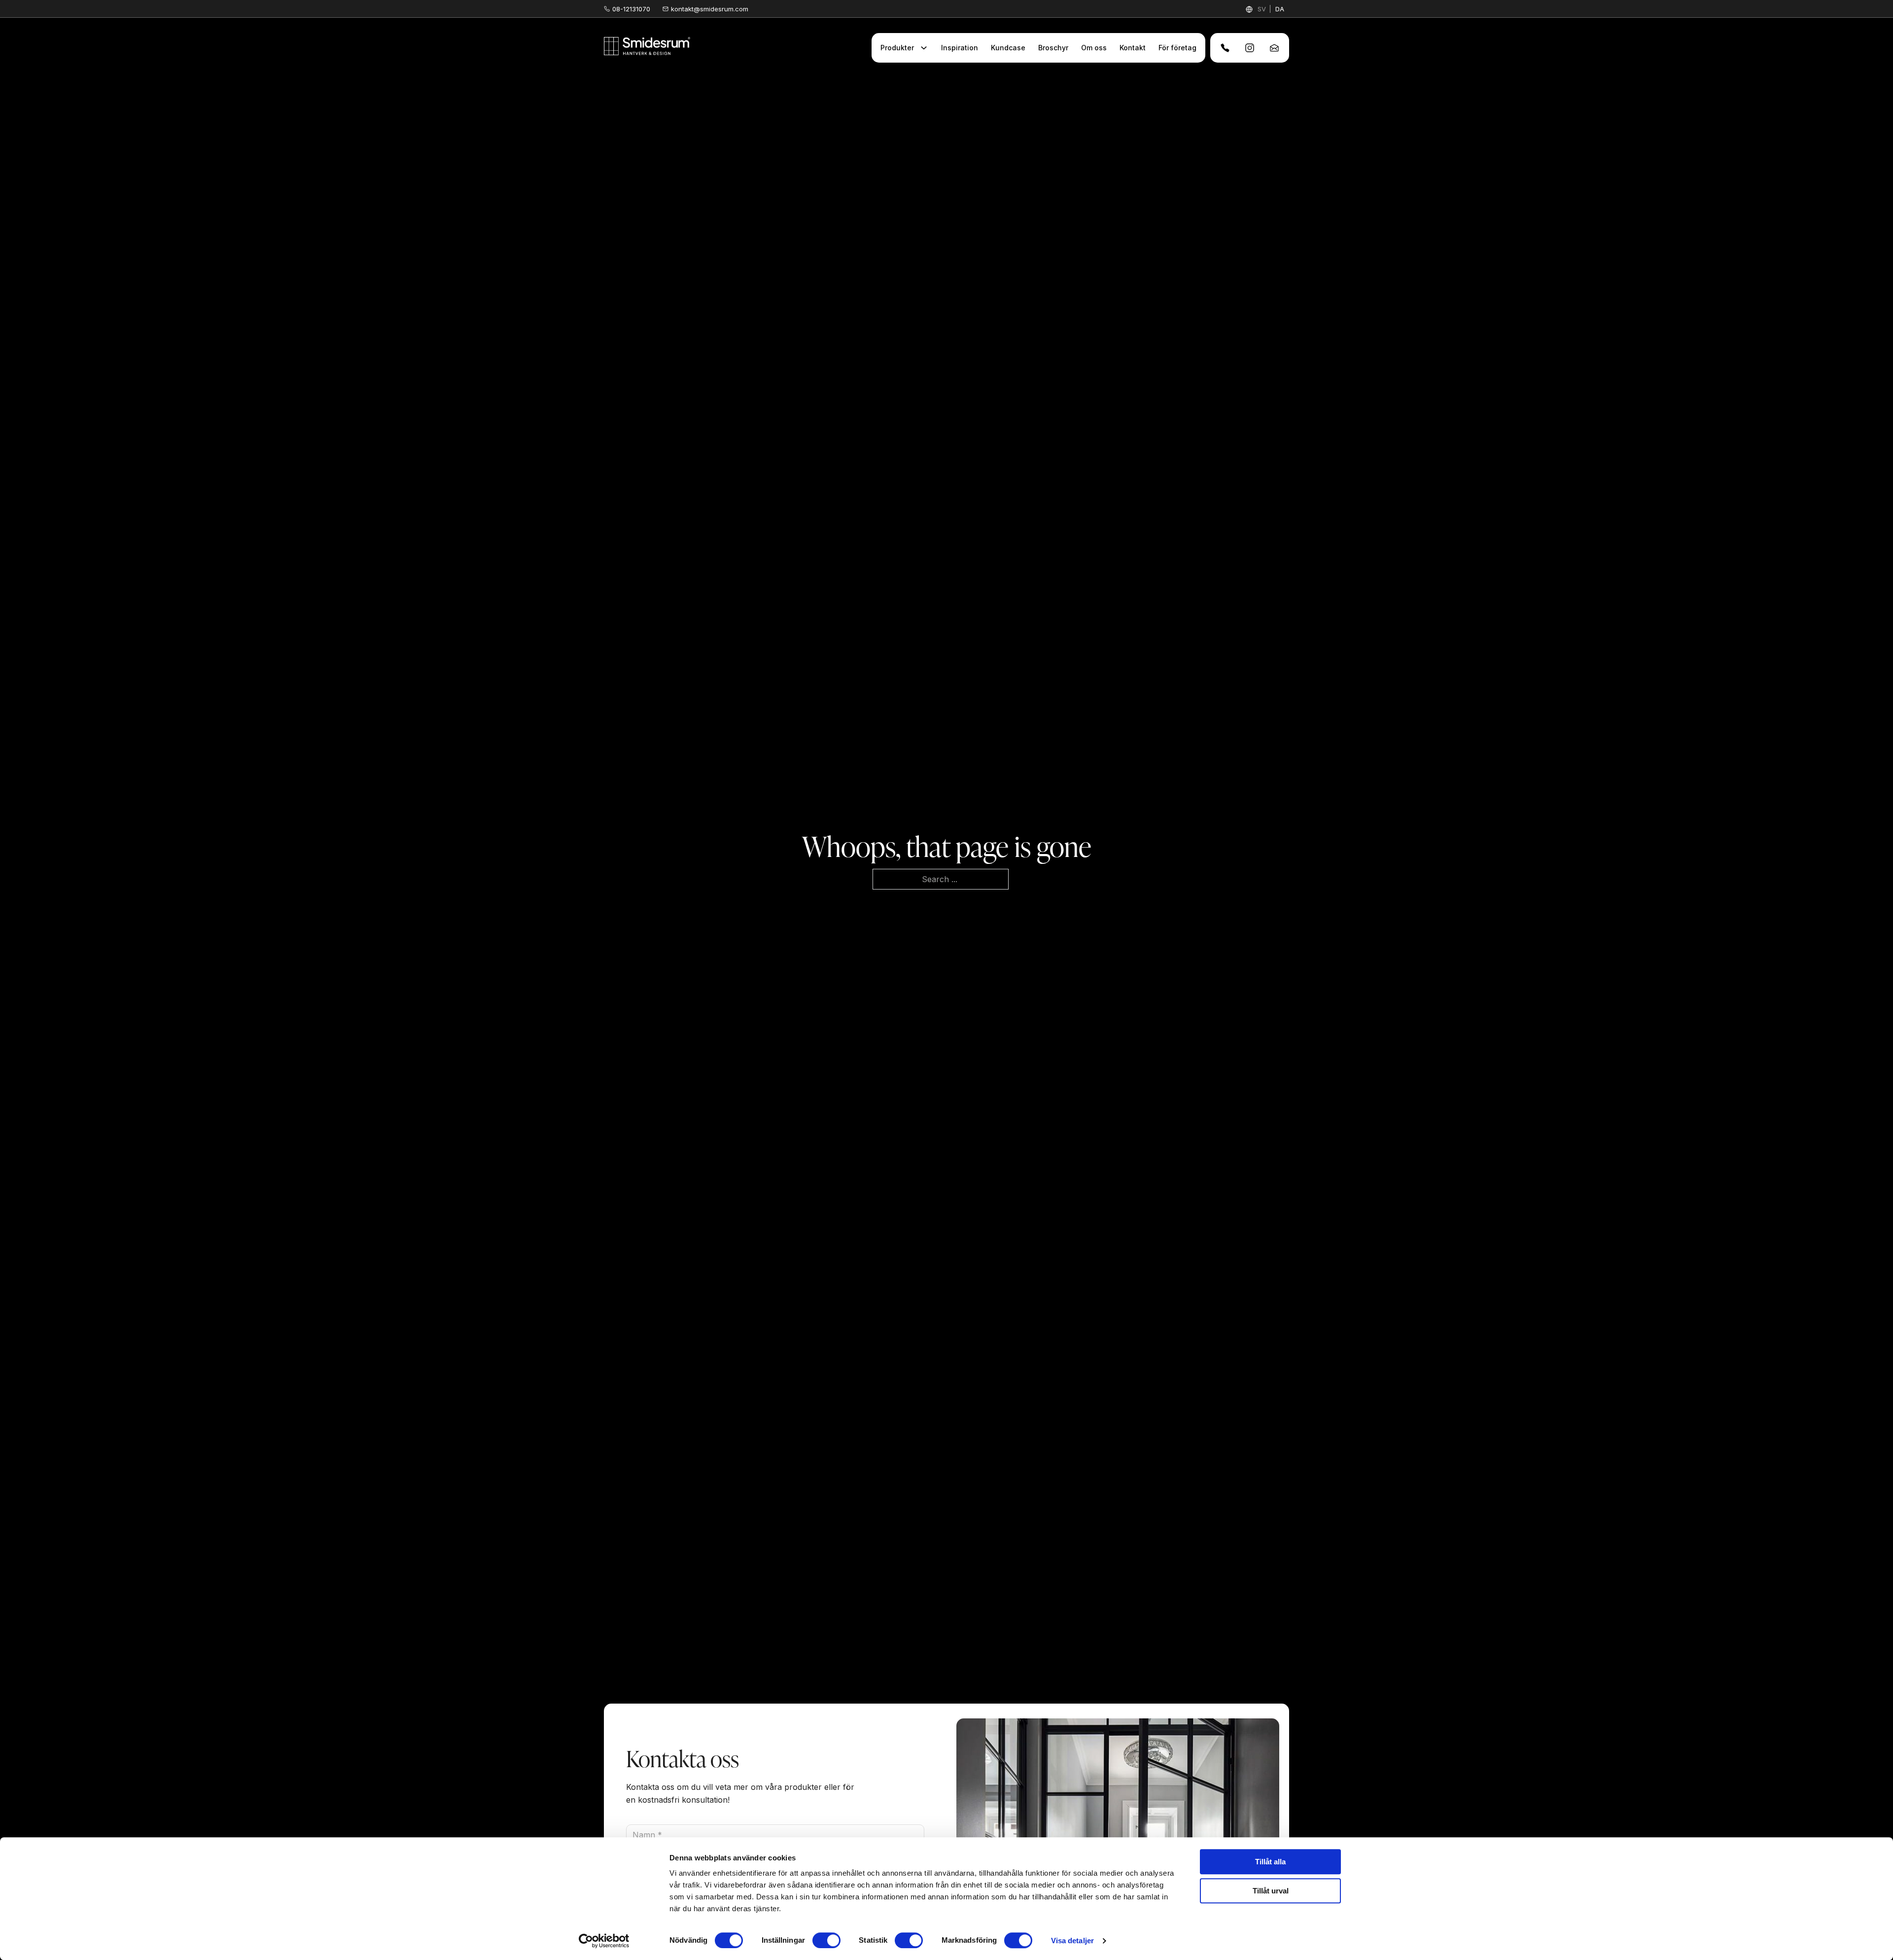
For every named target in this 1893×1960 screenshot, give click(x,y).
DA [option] (1280, 9)
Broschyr (1053, 48)
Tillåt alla (1270, 1862)
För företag (1177, 48)
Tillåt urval (1271, 1891)
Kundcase (1008, 48)
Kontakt (1133, 48)
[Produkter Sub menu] (924, 48)
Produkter (897, 48)
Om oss (1094, 48)
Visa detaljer (1072, 1941)
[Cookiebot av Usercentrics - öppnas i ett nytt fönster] (604, 1941)
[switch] (826, 1940)
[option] (1280, 9)
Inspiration (960, 48)
